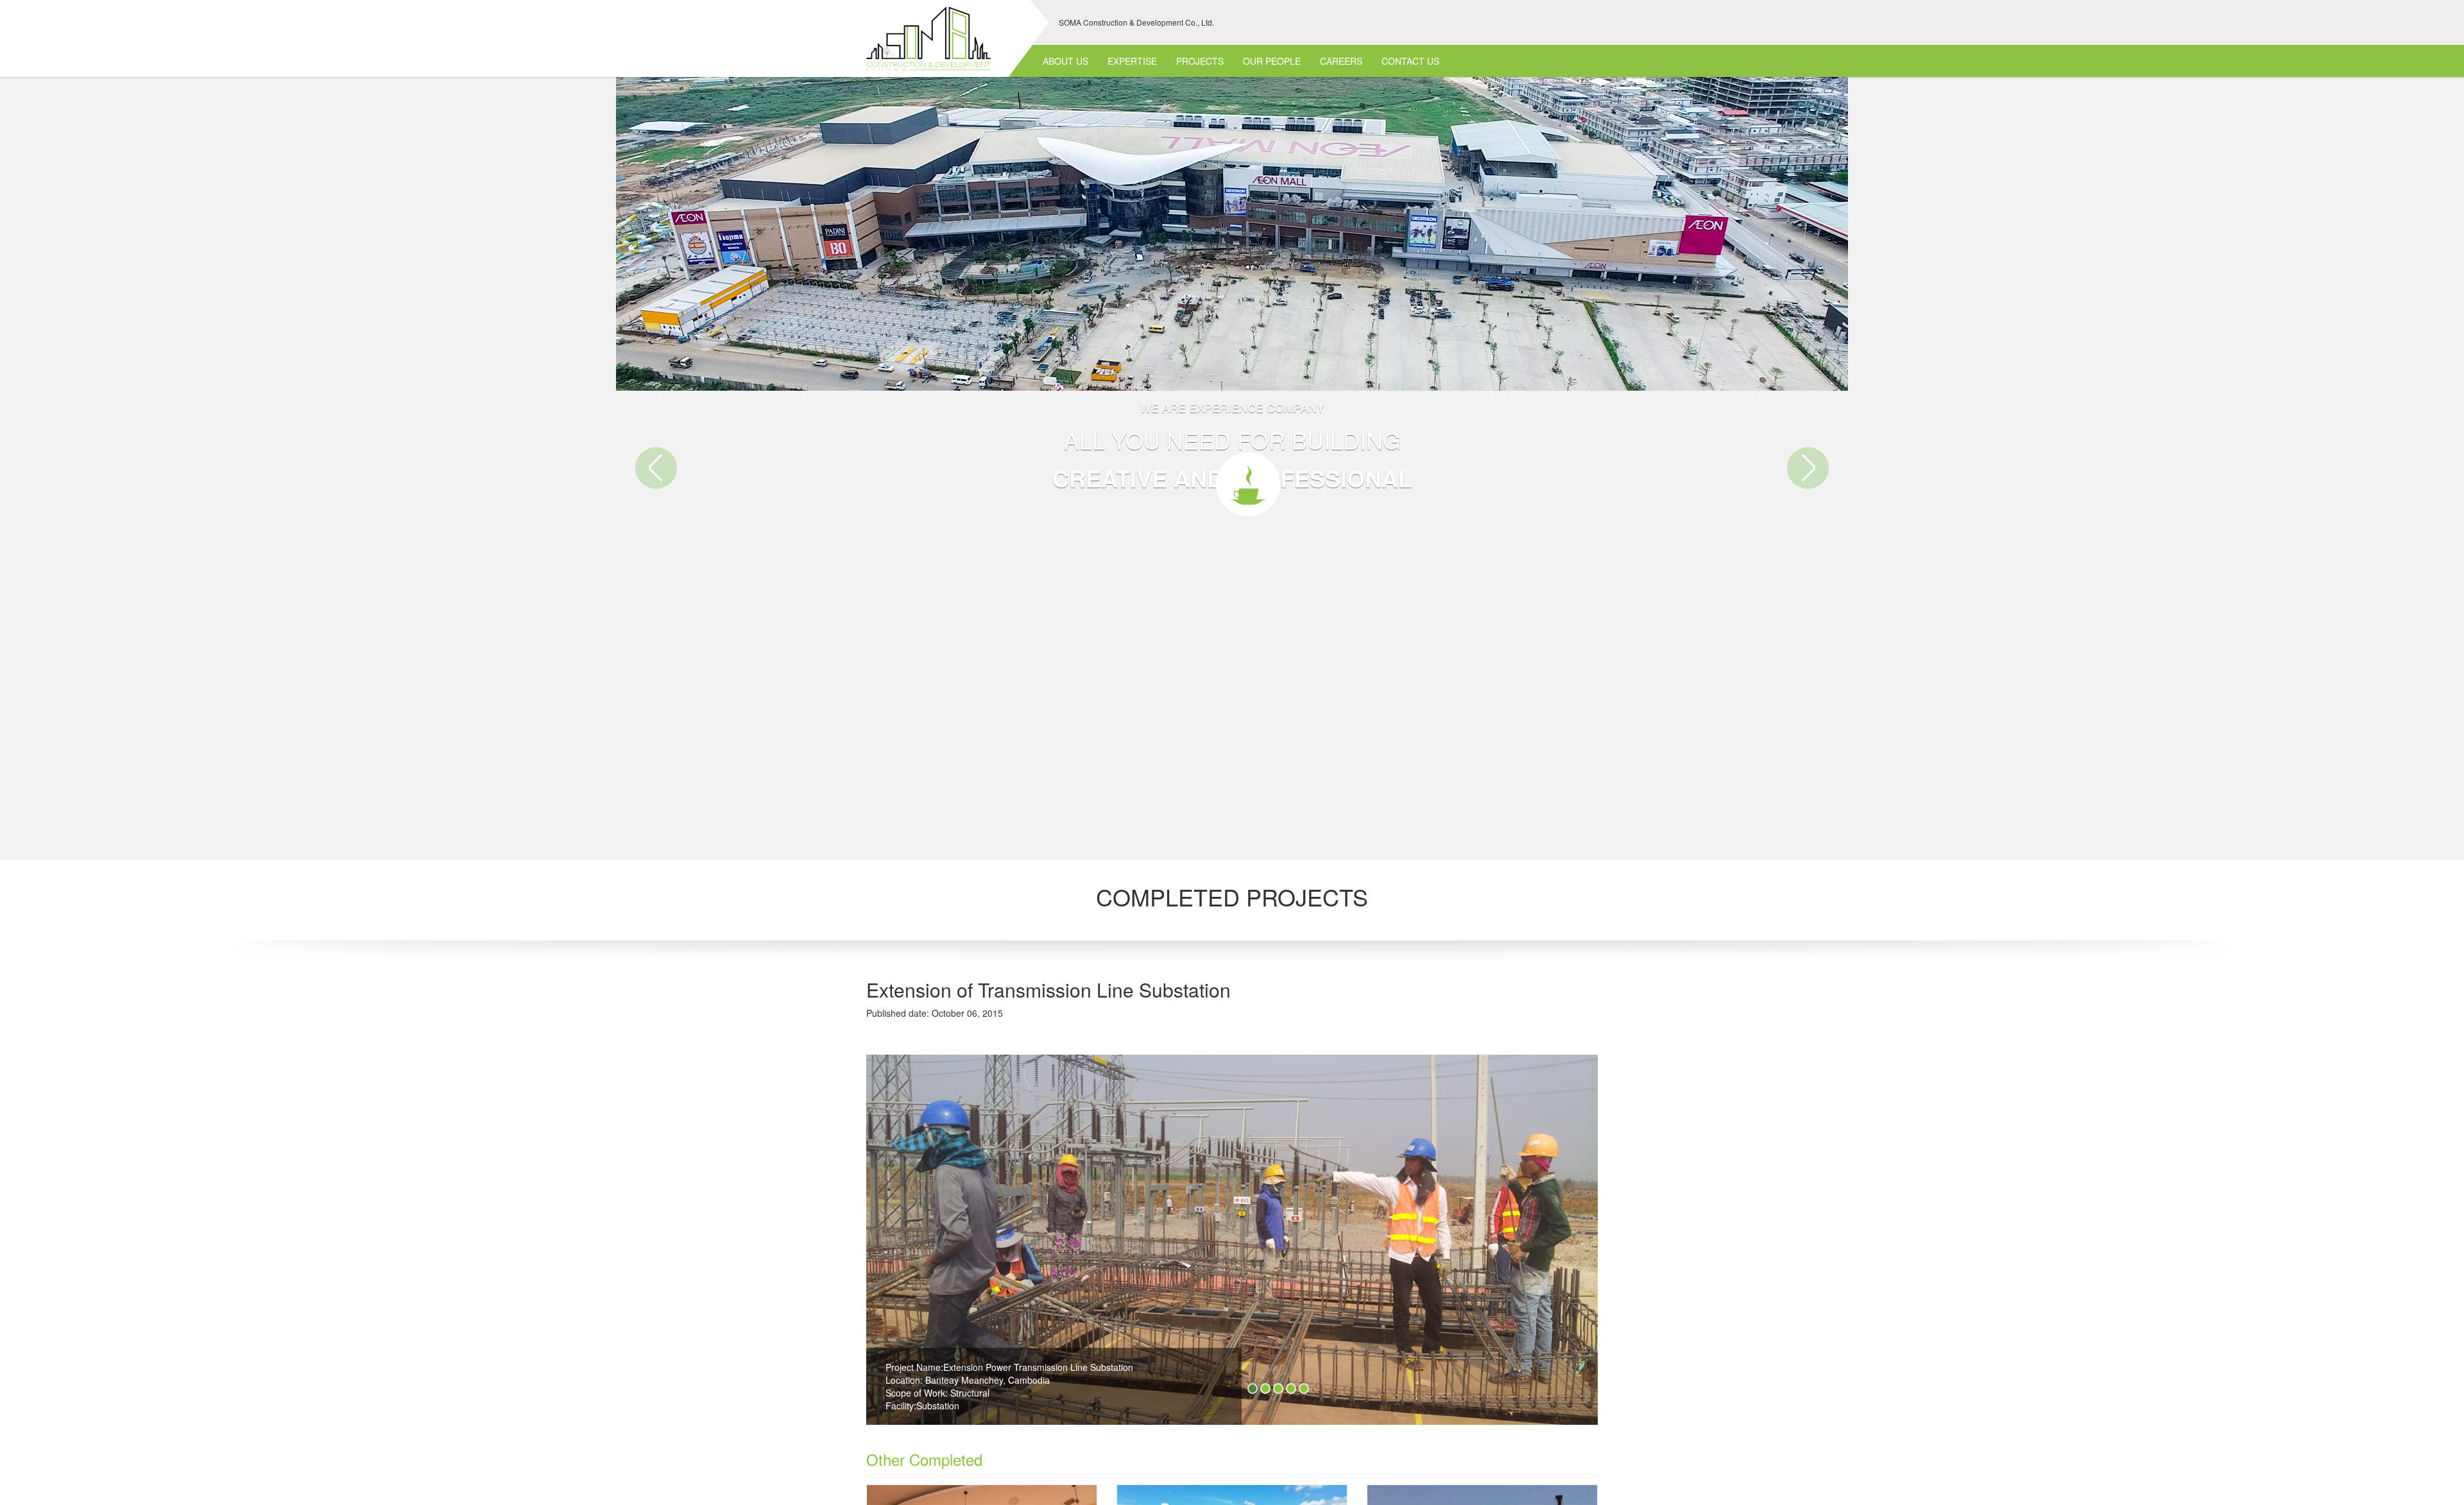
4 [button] (1291, 1389)
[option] (1232, 1245)
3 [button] (1278, 1389)
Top (2442, 1444)
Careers (1341, 61)
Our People (1272, 61)
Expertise (1132, 61)
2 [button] (1265, 1389)
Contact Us (1410, 61)
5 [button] (1304, 1389)
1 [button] (1253, 1389)
